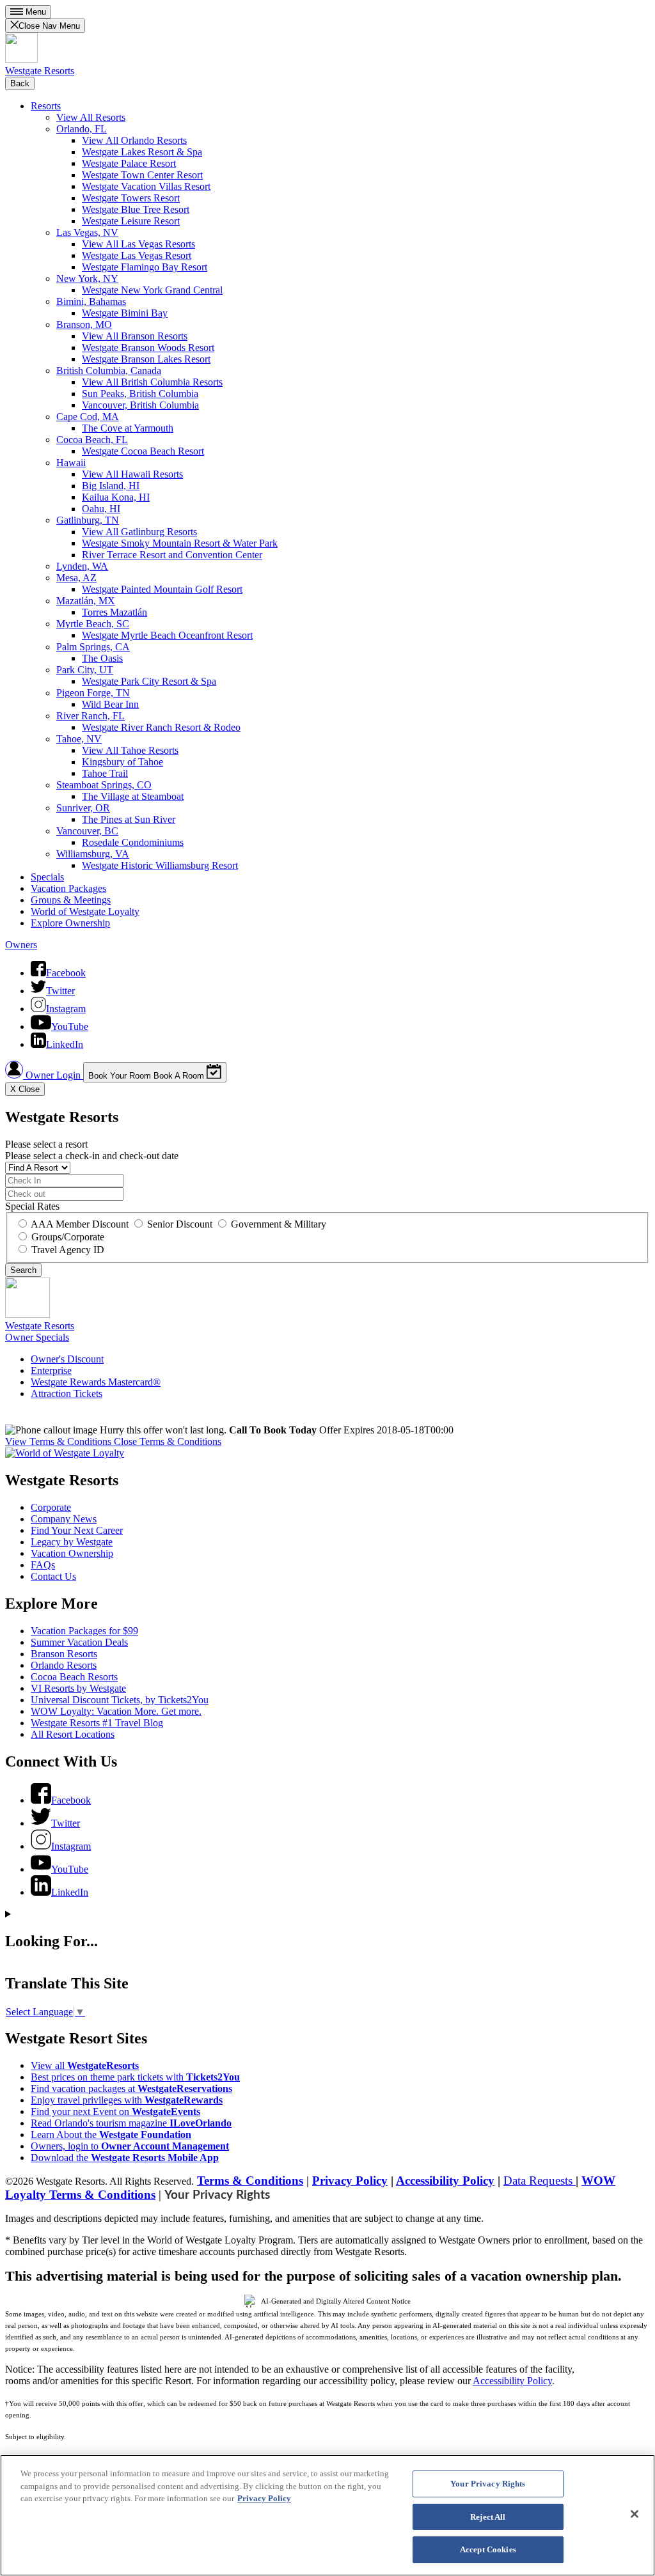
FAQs (43, 1565)
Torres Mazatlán (114, 612)
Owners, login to (130, 2146)
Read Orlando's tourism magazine (131, 2123)
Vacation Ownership (72, 1553)
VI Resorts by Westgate (78, 1688)
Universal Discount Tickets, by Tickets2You (120, 1700)
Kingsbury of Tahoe (122, 762)
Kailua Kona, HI (116, 497)
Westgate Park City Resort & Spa (149, 681)
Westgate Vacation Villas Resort (146, 186)
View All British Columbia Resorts (152, 382)
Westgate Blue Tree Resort (136, 209)
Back (20, 83)
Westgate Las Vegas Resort (137, 255)
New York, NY (87, 278)
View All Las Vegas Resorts (138, 244)
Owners (21, 945)
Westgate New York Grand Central (152, 290)
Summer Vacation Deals (79, 1642)
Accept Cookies (488, 2549)
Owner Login (53, 1075)
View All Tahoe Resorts (130, 750)
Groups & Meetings (71, 900)
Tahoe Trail (105, 773)
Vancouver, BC (87, 831)
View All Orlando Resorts (134, 140)
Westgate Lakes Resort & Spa (142, 152)
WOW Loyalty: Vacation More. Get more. (116, 1711)
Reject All (488, 2517)
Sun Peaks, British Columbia (140, 394)
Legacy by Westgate (72, 1542)
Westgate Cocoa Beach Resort (143, 451)
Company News (64, 1519)
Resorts (46, 106)
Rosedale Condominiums (133, 842)
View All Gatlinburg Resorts (139, 532)
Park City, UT (85, 670)
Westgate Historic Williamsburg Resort (160, 865)
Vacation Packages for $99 (84, 1631)
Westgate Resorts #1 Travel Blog (97, 1723)
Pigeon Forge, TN (93, 693)
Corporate (51, 1507)
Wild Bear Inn (110, 704)
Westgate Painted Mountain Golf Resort (162, 589)
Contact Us (53, 1576)
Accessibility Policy (445, 2181)
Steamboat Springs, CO (104, 785)
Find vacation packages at (131, 2088)
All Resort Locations (73, 1734)
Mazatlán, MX (86, 601)
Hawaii (71, 463)
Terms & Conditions (250, 2181)
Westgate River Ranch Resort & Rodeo (161, 727)
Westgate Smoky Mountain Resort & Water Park (180, 543)
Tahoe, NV (79, 739)
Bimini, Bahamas (91, 301)
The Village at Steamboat (133, 796)
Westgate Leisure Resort (131, 221)
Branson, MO (84, 324)
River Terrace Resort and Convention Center (172, 555)
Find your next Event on (115, 2112)
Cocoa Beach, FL (92, 440)
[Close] (635, 2514)
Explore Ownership (70, 923)
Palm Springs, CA (93, 647)
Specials (47, 877)
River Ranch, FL (91, 716)
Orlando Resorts (64, 1665)
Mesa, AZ (76, 578)
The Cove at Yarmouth (128, 428)
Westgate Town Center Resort (142, 175)
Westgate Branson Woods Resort (148, 347)
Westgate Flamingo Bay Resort (145, 267)
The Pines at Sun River (129, 819)
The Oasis (102, 658)
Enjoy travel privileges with (127, 2100)
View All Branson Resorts (135, 336)
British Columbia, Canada (109, 371)
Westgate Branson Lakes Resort (146, 359)
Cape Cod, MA (88, 417)
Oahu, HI (101, 509)
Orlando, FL (82, 129)
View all (85, 2065)
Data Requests (540, 2181)
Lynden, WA (82, 566)
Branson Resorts (64, 1654)
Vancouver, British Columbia (140, 405)
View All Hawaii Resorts (132, 474)
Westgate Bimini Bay (125, 313)
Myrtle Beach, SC (93, 624)
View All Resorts (91, 117)
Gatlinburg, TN (88, 520)
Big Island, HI (111, 486)
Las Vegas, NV (87, 232)
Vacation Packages (68, 888)
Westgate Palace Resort (129, 163)
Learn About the (111, 2135)
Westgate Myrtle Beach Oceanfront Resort (167, 635)
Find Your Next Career (77, 1530)
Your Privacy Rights (217, 2195)
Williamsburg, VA (93, 854)
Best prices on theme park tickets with (135, 2077)
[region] (327, 2515)
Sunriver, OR (83, 808)
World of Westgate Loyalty (85, 911)
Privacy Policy (350, 2181)
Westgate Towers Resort (131, 198)
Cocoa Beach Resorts (74, 1677)
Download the (125, 2158)
